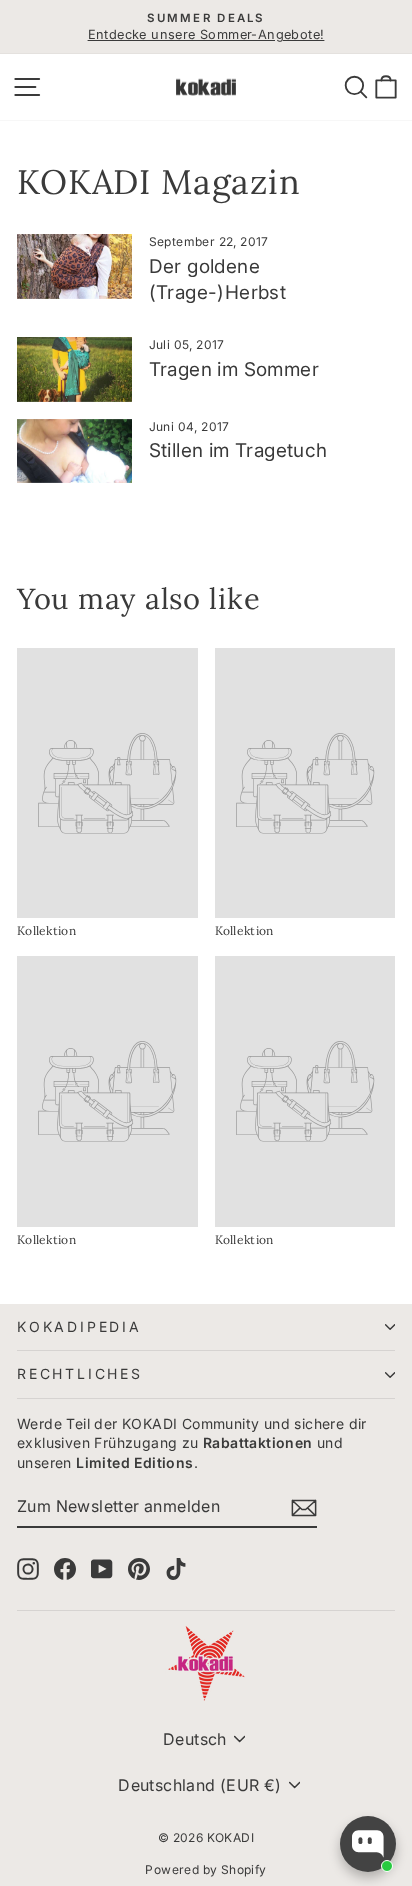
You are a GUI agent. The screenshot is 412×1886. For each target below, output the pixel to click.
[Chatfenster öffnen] (368, 1844)
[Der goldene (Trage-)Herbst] (74, 266)
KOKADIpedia (79, 1326)
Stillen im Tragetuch (238, 450)
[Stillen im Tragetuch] (74, 451)
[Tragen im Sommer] (74, 369)
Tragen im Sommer (234, 369)
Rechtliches (80, 1373)
